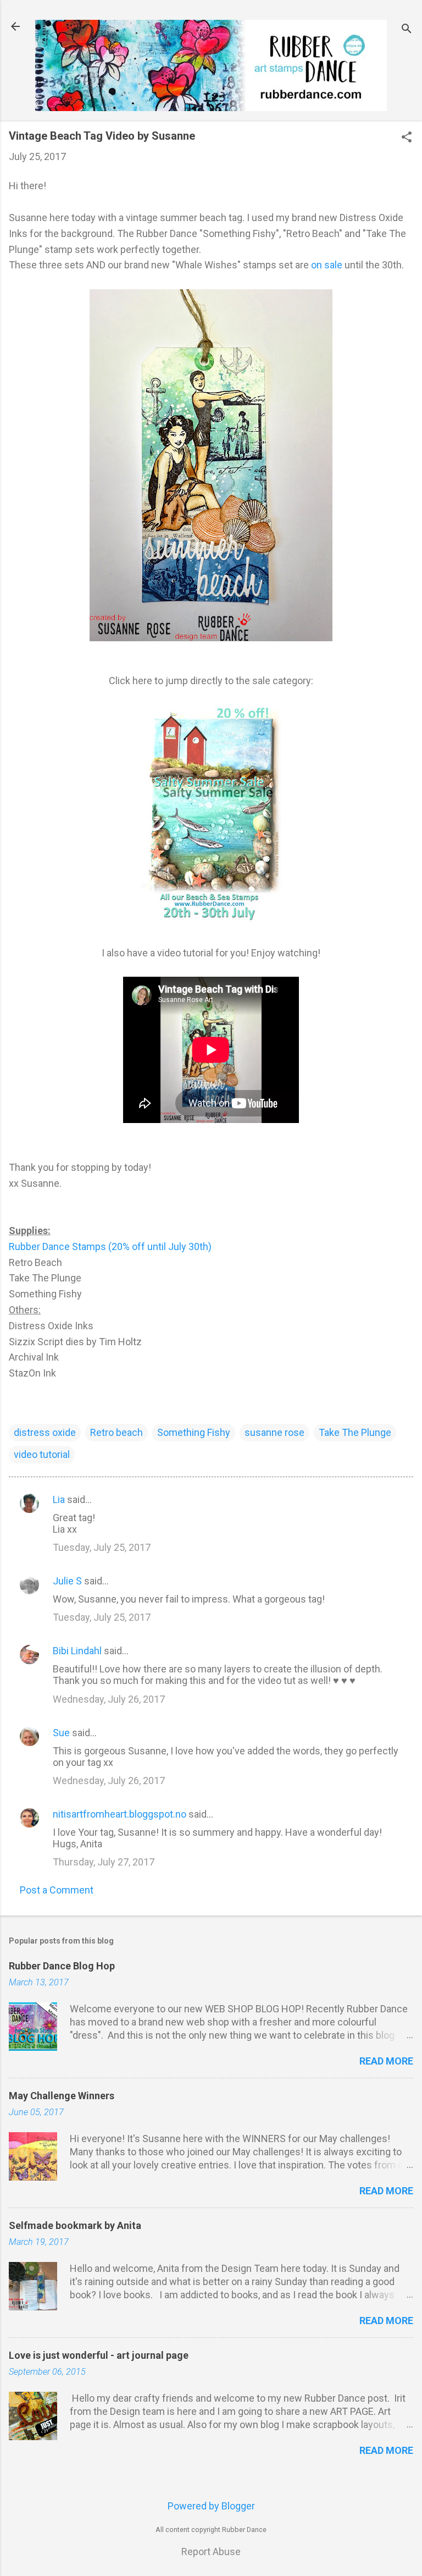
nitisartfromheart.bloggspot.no (120, 1814)
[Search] (407, 30)
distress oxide (45, 1432)
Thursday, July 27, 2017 (104, 1862)
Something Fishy (194, 1432)
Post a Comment (57, 1890)
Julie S (67, 1581)
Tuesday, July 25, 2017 (102, 1547)
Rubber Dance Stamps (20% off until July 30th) (110, 1246)
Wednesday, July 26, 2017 (109, 1699)
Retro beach (116, 1432)
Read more (386, 2061)
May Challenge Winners (62, 2096)
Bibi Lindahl (77, 1651)
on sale (327, 265)
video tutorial (42, 1454)
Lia (59, 1499)
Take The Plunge (355, 1432)
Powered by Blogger (211, 2506)
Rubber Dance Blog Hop (62, 1966)
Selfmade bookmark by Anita (75, 2225)
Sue (61, 1733)
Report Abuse (211, 2552)
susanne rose (274, 1432)
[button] (407, 138)
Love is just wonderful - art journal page (99, 2355)
